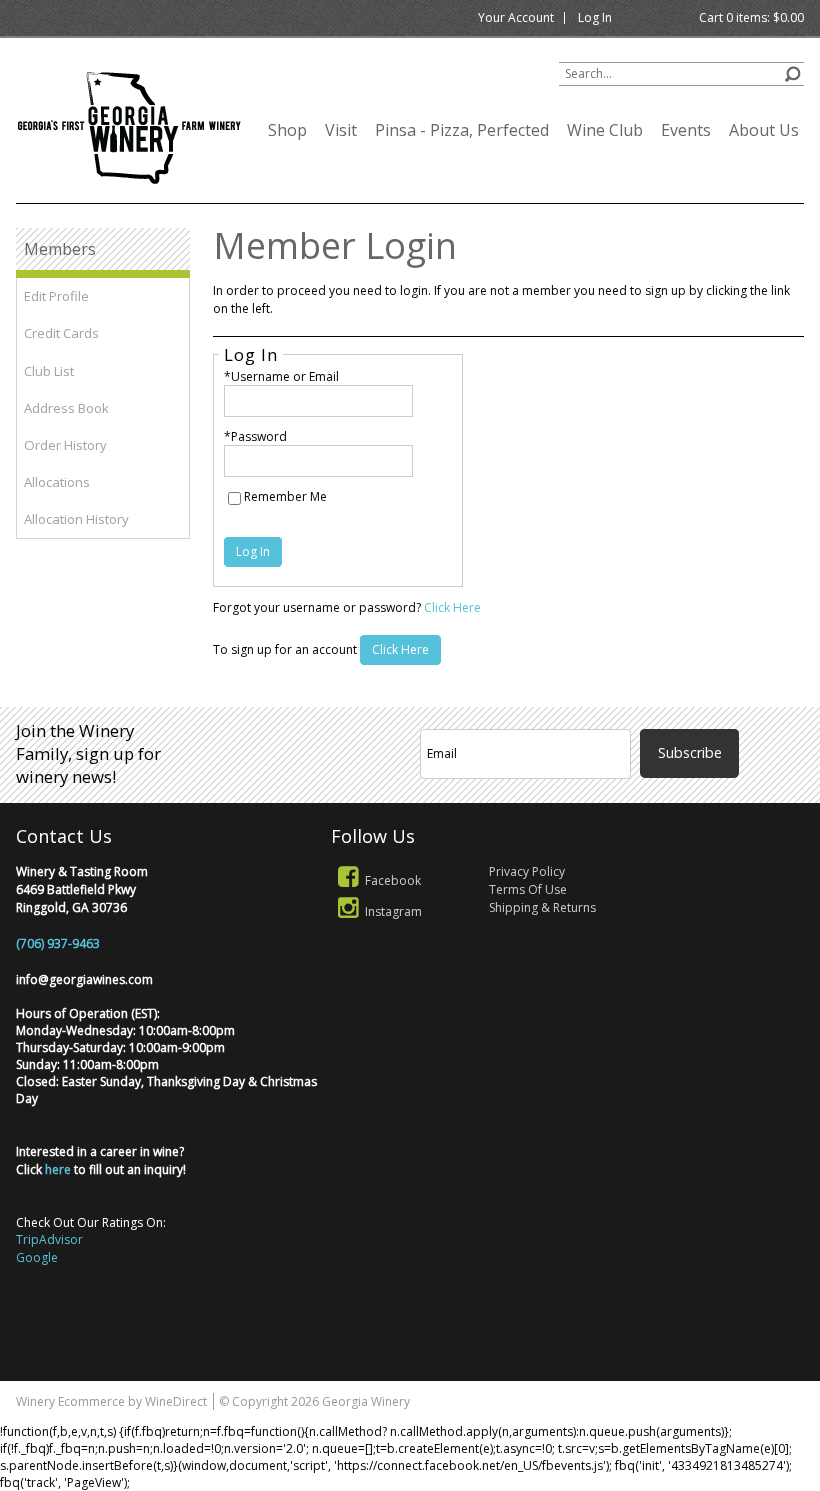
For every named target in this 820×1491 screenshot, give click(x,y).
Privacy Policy (527, 871)
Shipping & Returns (542, 907)
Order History (65, 445)
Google (37, 1257)
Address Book (66, 408)
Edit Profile (56, 296)
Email (753, 705)
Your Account (516, 17)
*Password (255, 436)
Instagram (393, 911)
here (58, 1169)
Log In (595, 17)
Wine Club (605, 130)
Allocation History (76, 519)
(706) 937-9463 (58, 943)
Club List (49, 371)
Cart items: (751, 17)
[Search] (792, 71)
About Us (764, 130)
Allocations (57, 482)
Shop (287, 130)
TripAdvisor (49, 1239)
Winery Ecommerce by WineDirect (111, 1401)
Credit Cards (61, 333)
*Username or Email (281, 376)
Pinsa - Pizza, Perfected (462, 130)
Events (686, 130)
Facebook (393, 880)
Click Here (452, 607)
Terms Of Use (528, 889)
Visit (341, 130)
